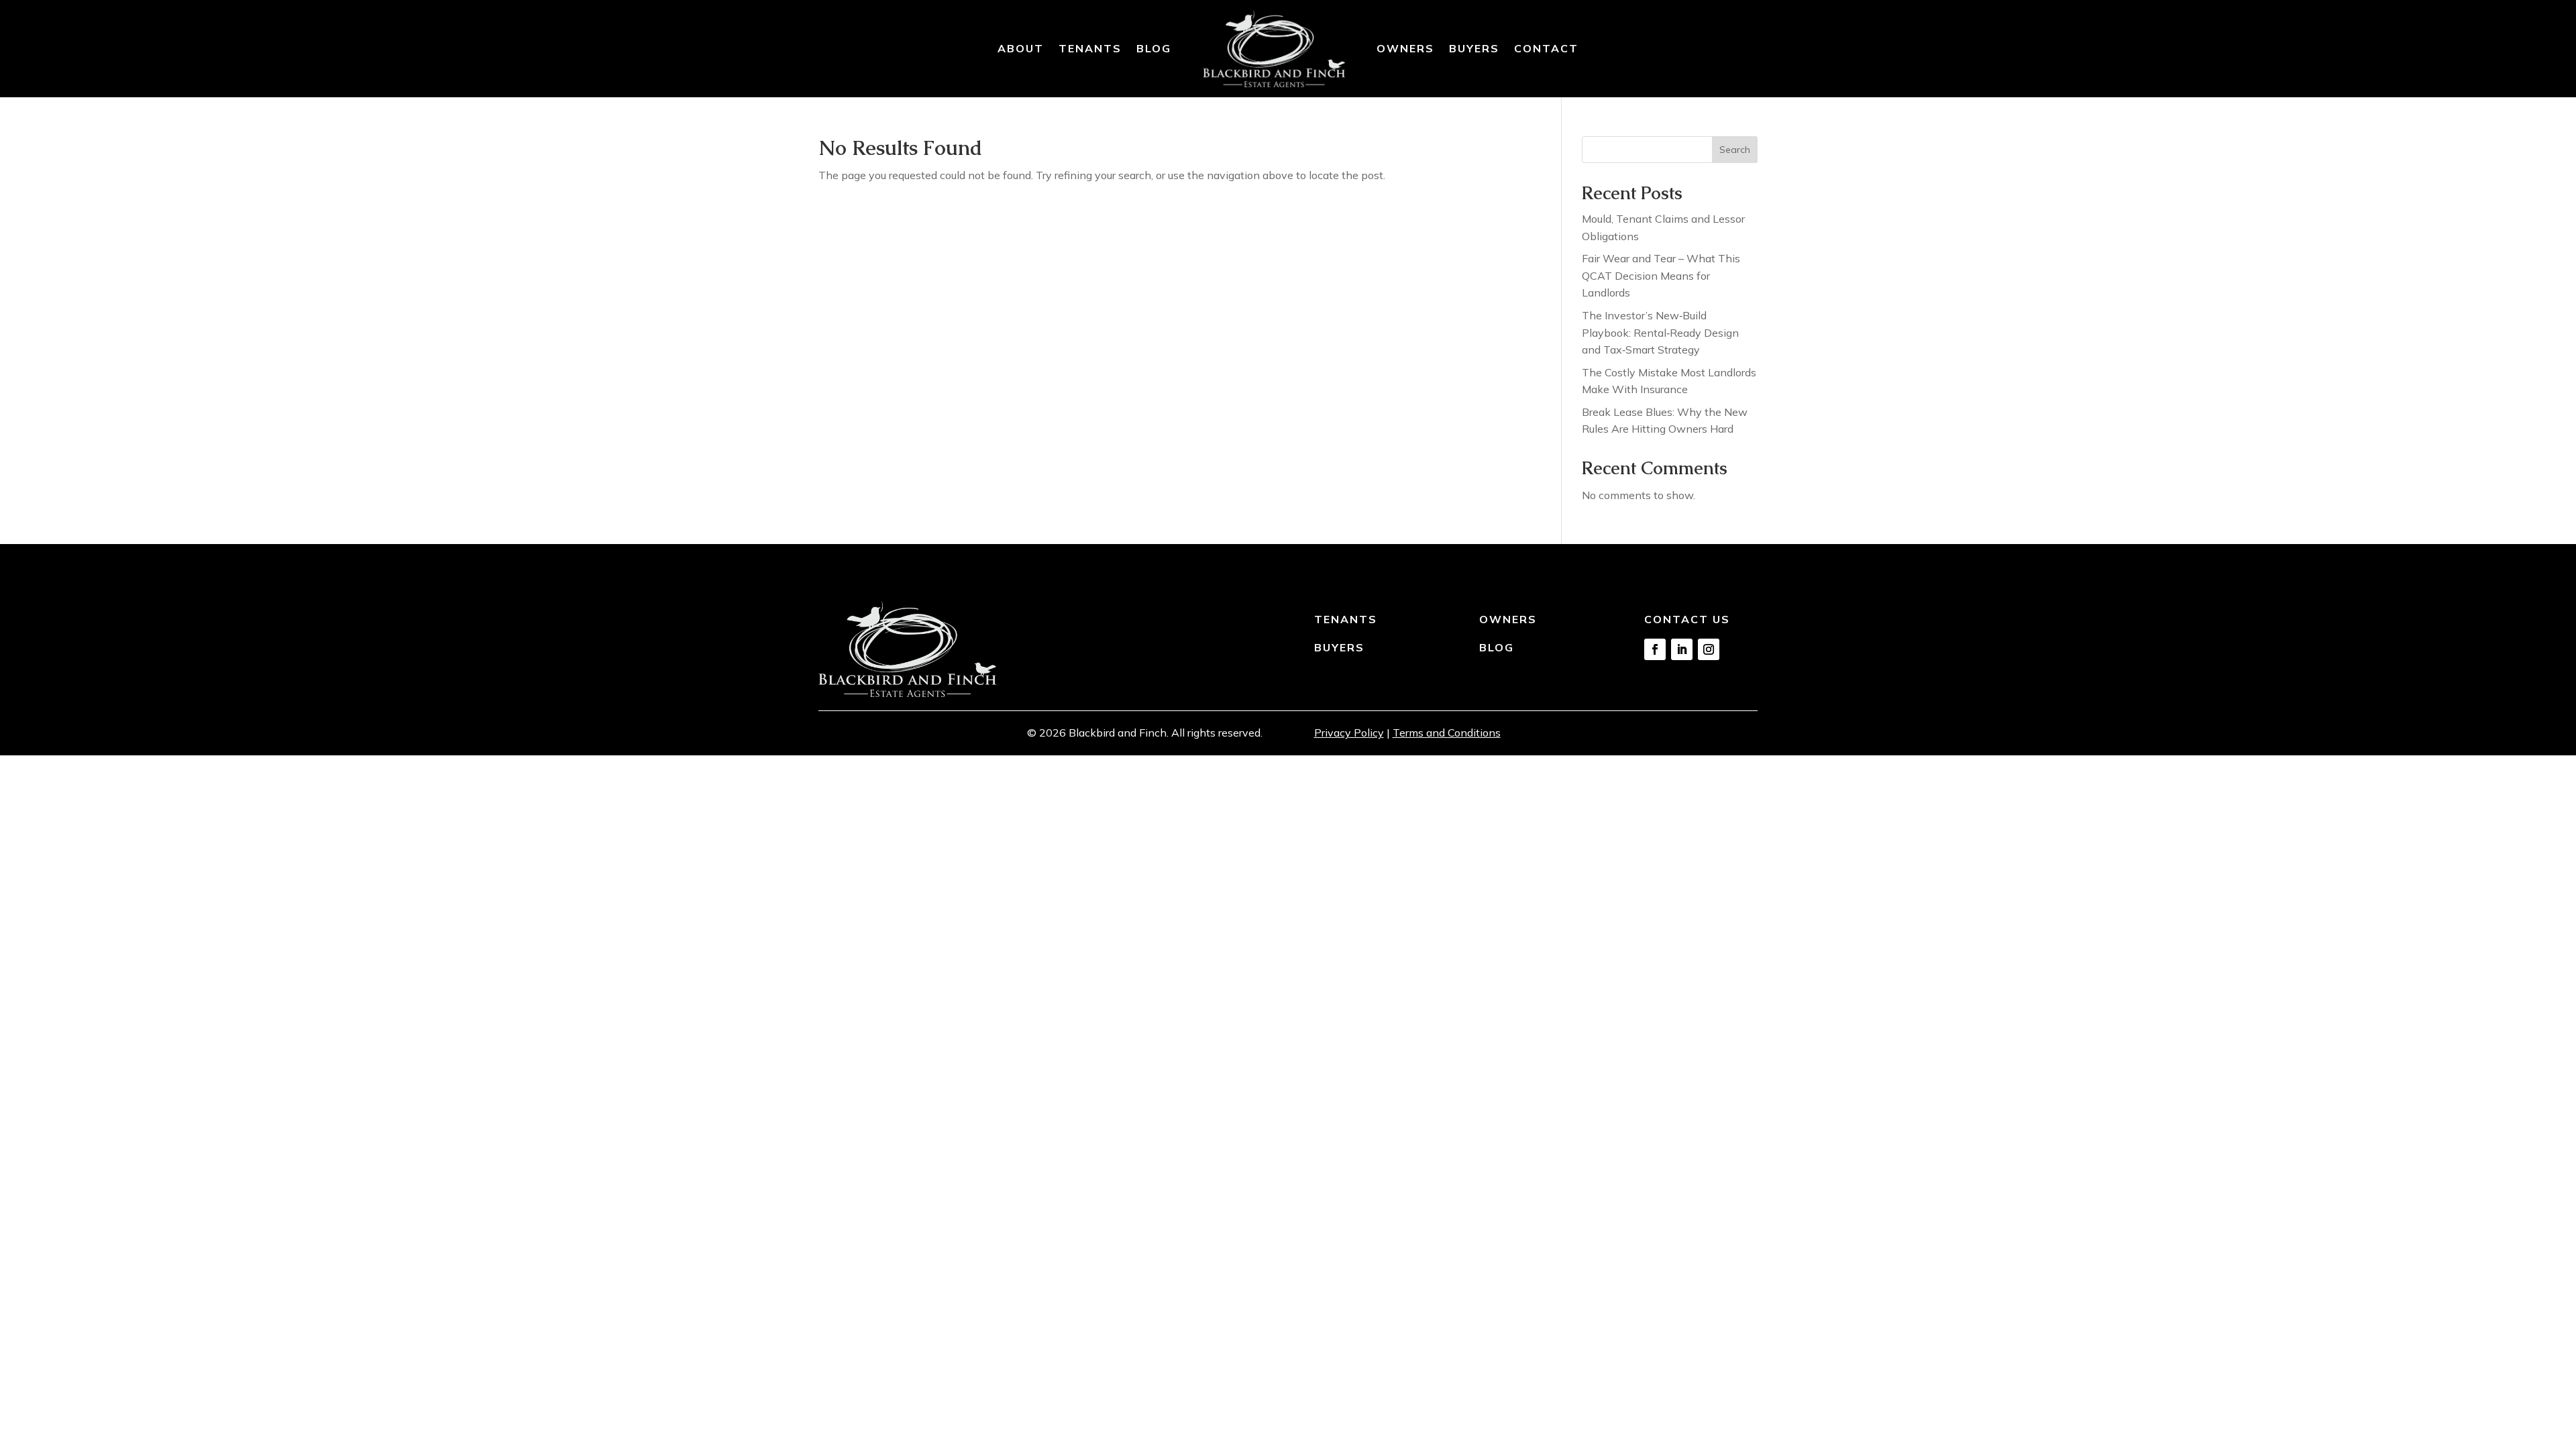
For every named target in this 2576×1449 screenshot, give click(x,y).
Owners (1405, 48)
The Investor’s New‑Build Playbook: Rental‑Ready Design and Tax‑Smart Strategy (1660, 332)
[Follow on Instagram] (1709, 649)
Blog (1154, 48)
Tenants (1090, 48)
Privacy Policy (1349, 733)
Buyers (1474, 48)
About (1021, 48)
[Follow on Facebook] (1655, 649)
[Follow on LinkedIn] (1682, 649)
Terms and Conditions (1447, 733)
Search (1735, 150)
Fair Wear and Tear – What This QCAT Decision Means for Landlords (1661, 275)
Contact (1546, 48)
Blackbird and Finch (1118, 733)
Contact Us (1687, 619)
